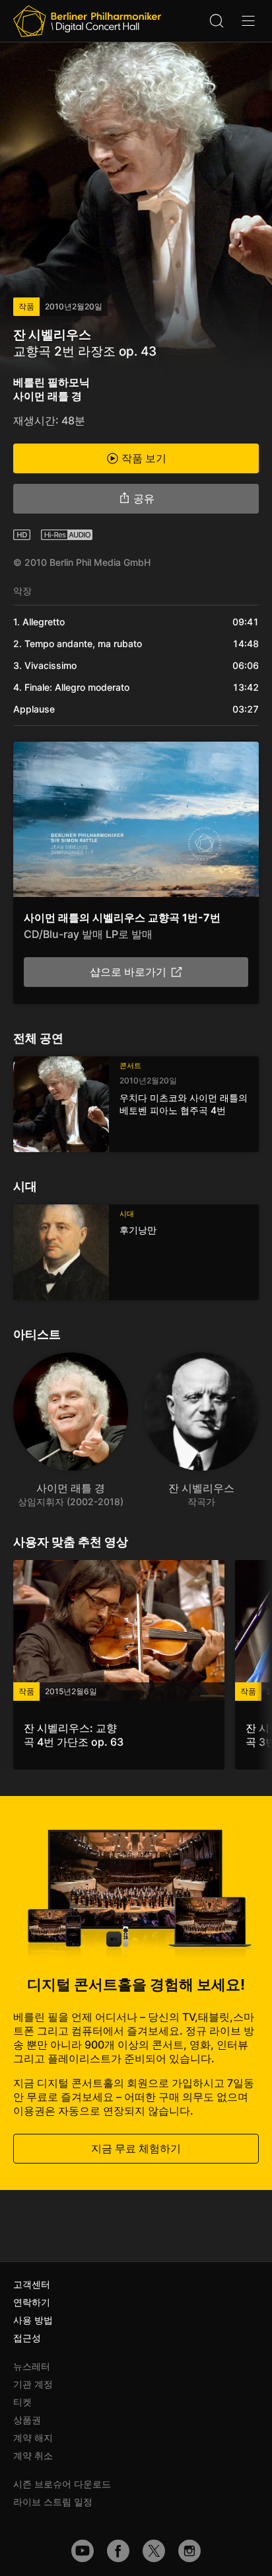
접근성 (27, 2338)
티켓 (22, 2402)
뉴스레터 (32, 2366)
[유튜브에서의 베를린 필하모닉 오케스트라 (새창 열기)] (83, 2551)
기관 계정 (33, 2384)
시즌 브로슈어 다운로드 (62, 2484)
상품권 (27, 2420)
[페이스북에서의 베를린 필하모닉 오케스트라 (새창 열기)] (118, 2551)
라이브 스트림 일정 (53, 2502)
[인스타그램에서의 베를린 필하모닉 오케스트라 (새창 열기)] (189, 2551)
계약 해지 (33, 2438)
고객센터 (32, 2284)
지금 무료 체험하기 (136, 2148)
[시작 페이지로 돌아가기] (87, 21)
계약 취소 (33, 2455)
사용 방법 (33, 2320)
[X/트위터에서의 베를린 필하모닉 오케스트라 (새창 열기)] (154, 2551)
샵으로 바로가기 (128, 972)
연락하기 (32, 2302)
